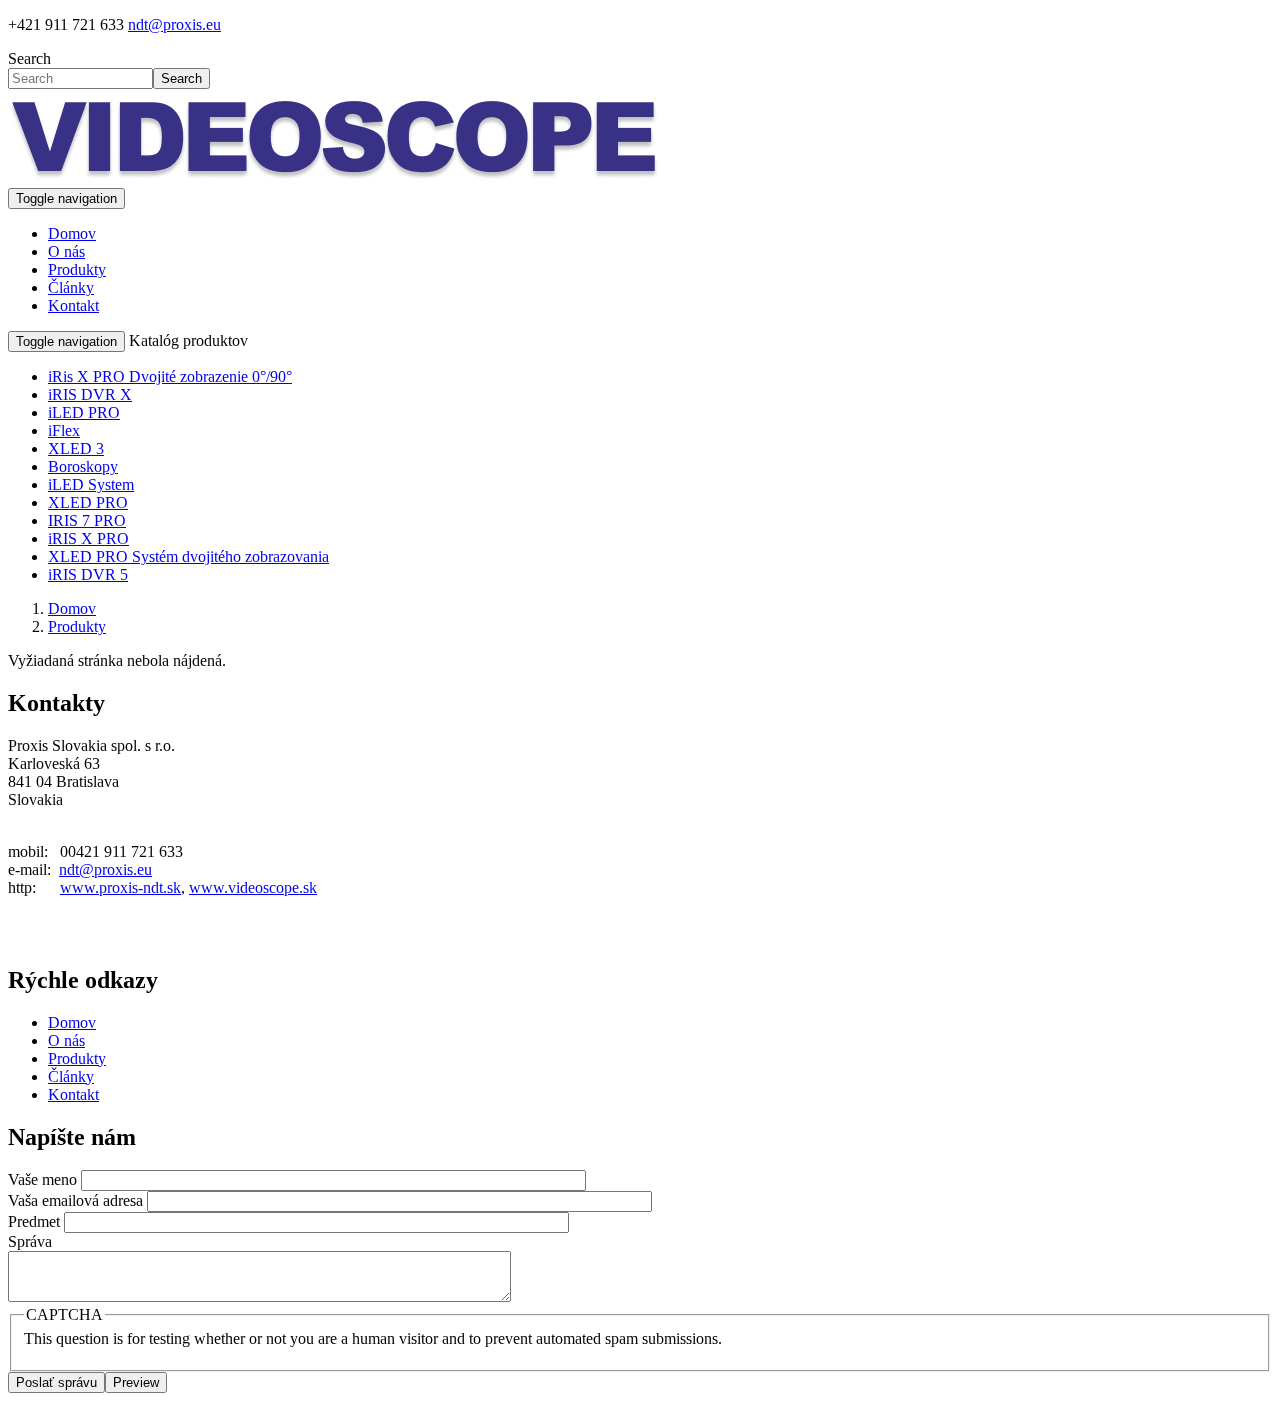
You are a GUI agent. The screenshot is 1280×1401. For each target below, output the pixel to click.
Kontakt (73, 305)
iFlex (64, 430)
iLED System (91, 484)
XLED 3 (76, 448)
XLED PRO (88, 502)
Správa (30, 1241)
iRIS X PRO (88, 538)
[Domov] (333, 178)
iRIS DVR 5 (88, 574)
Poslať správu (56, 1382)
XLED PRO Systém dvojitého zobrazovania (188, 556)
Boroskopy (83, 466)
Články (71, 287)
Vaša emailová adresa (75, 1200)
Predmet (34, 1221)
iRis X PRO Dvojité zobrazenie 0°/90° (170, 376)
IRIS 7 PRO (87, 520)
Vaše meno (42, 1179)
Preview (136, 1382)
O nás (66, 251)
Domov (72, 233)
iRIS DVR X (90, 394)
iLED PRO (84, 412)
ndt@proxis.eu (174, 24)
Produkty (77, 269)
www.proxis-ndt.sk (120, 887)
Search (29, 58)
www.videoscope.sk (253, 887)
